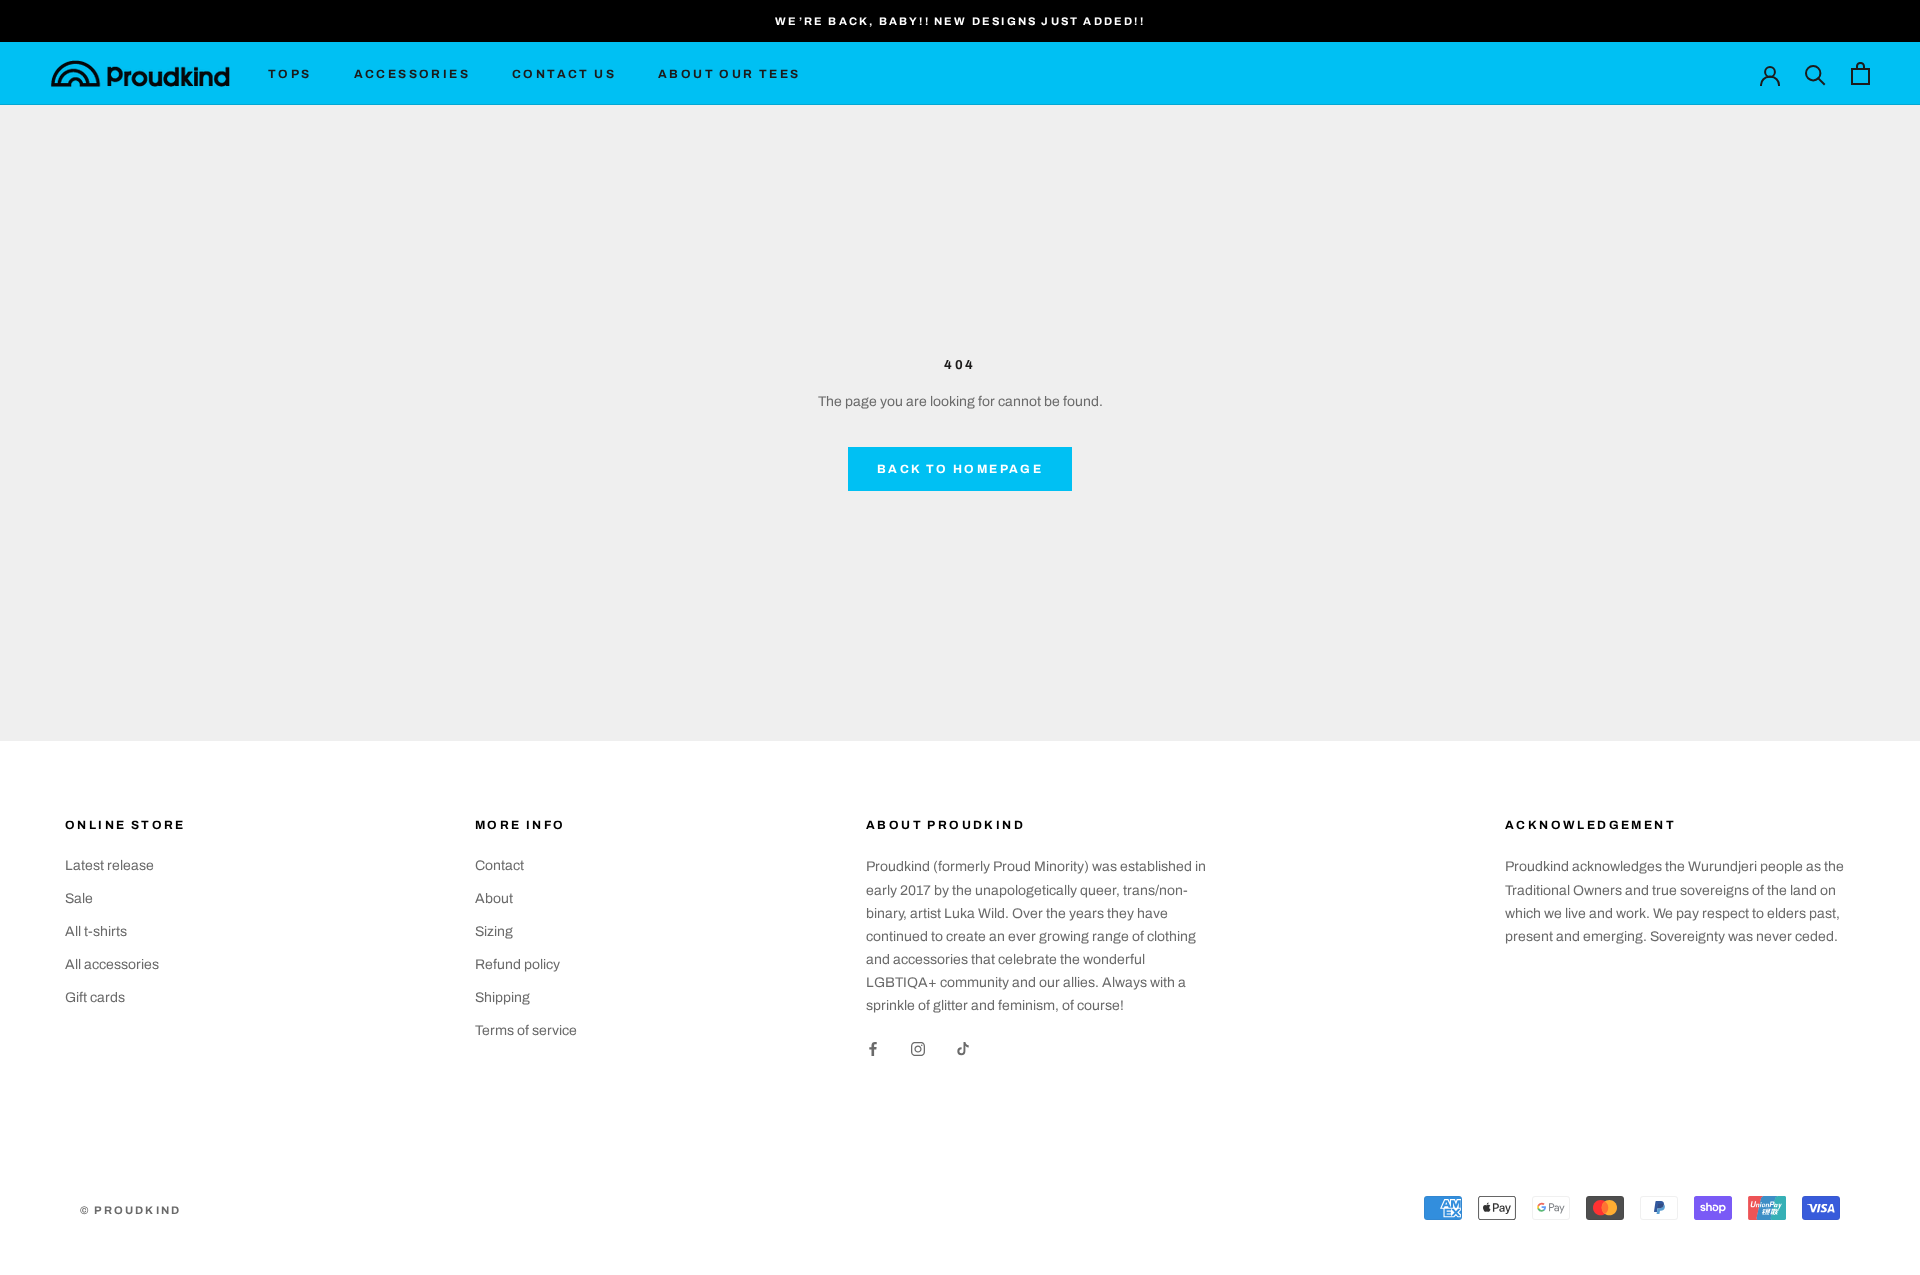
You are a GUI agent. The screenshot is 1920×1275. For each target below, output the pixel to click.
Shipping (502, 997)
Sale (79, 898)
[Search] (1815, 73)
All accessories (112, 964)
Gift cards (95, 997)
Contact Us (564, 74)
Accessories (412, 74)
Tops (290, 74)
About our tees (729, 74)
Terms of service (526, 1030)
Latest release (109, 865)
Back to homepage (960, 469)
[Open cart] (1860, 73)
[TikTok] (963, 1048)
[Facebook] (873, 1048)
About (494, 898)
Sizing (494, 931)
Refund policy (517, 964)
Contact (499, 865)
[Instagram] (918, 1048)
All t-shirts (96, 931)
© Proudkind (130, 1210)
